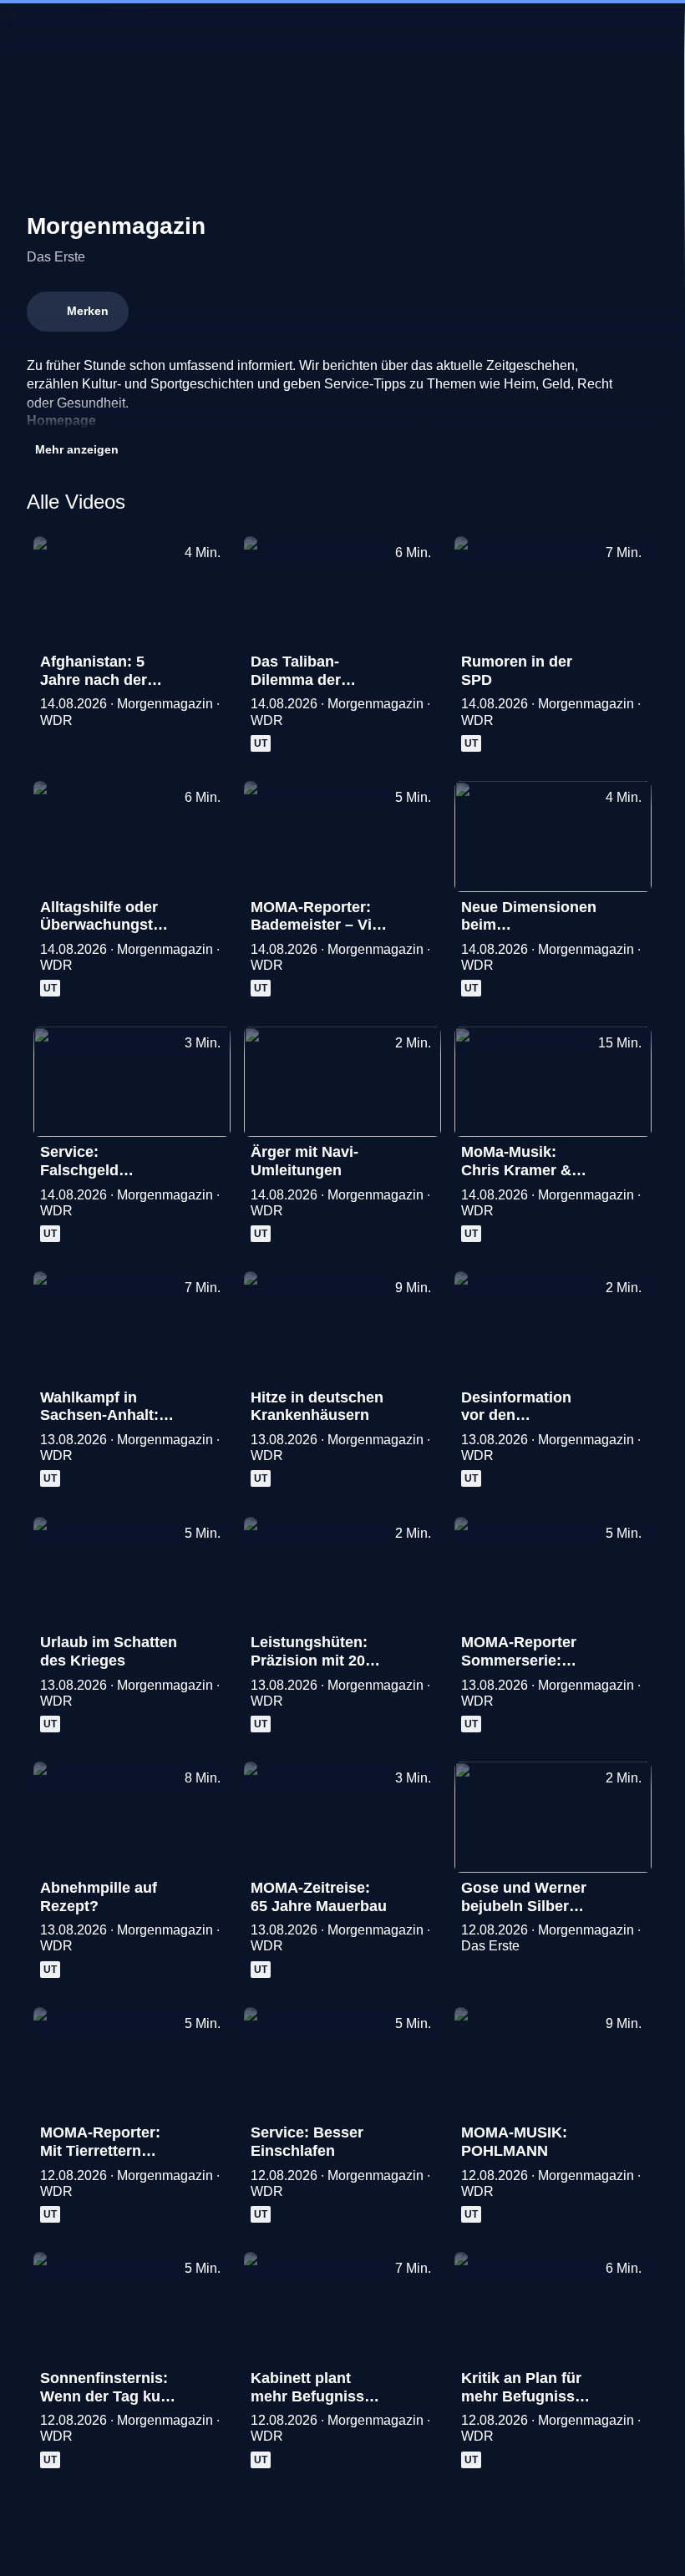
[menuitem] (27, 30)
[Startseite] (342, 30)
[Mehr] (211, 667)
